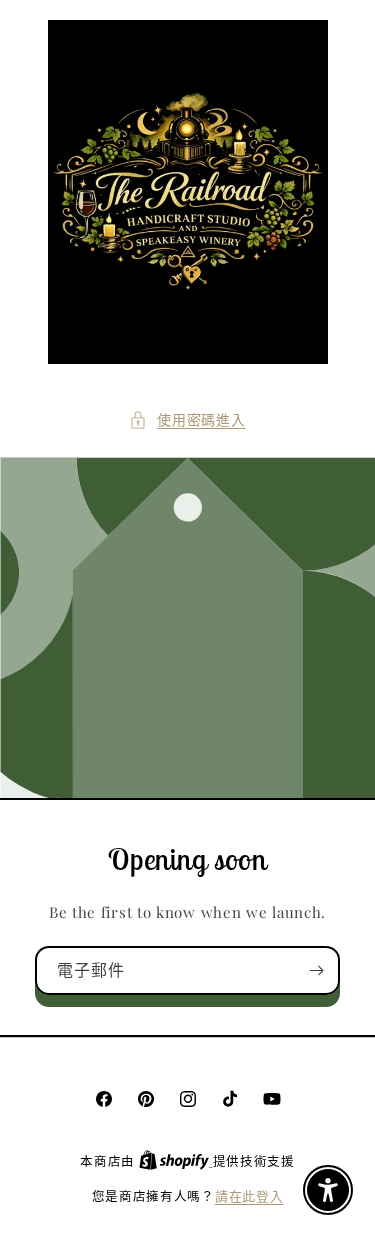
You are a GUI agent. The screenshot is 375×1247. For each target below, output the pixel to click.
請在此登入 (249, 1195)
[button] (187, 419)
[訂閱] (316, 970)
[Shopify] (176, 1160)
